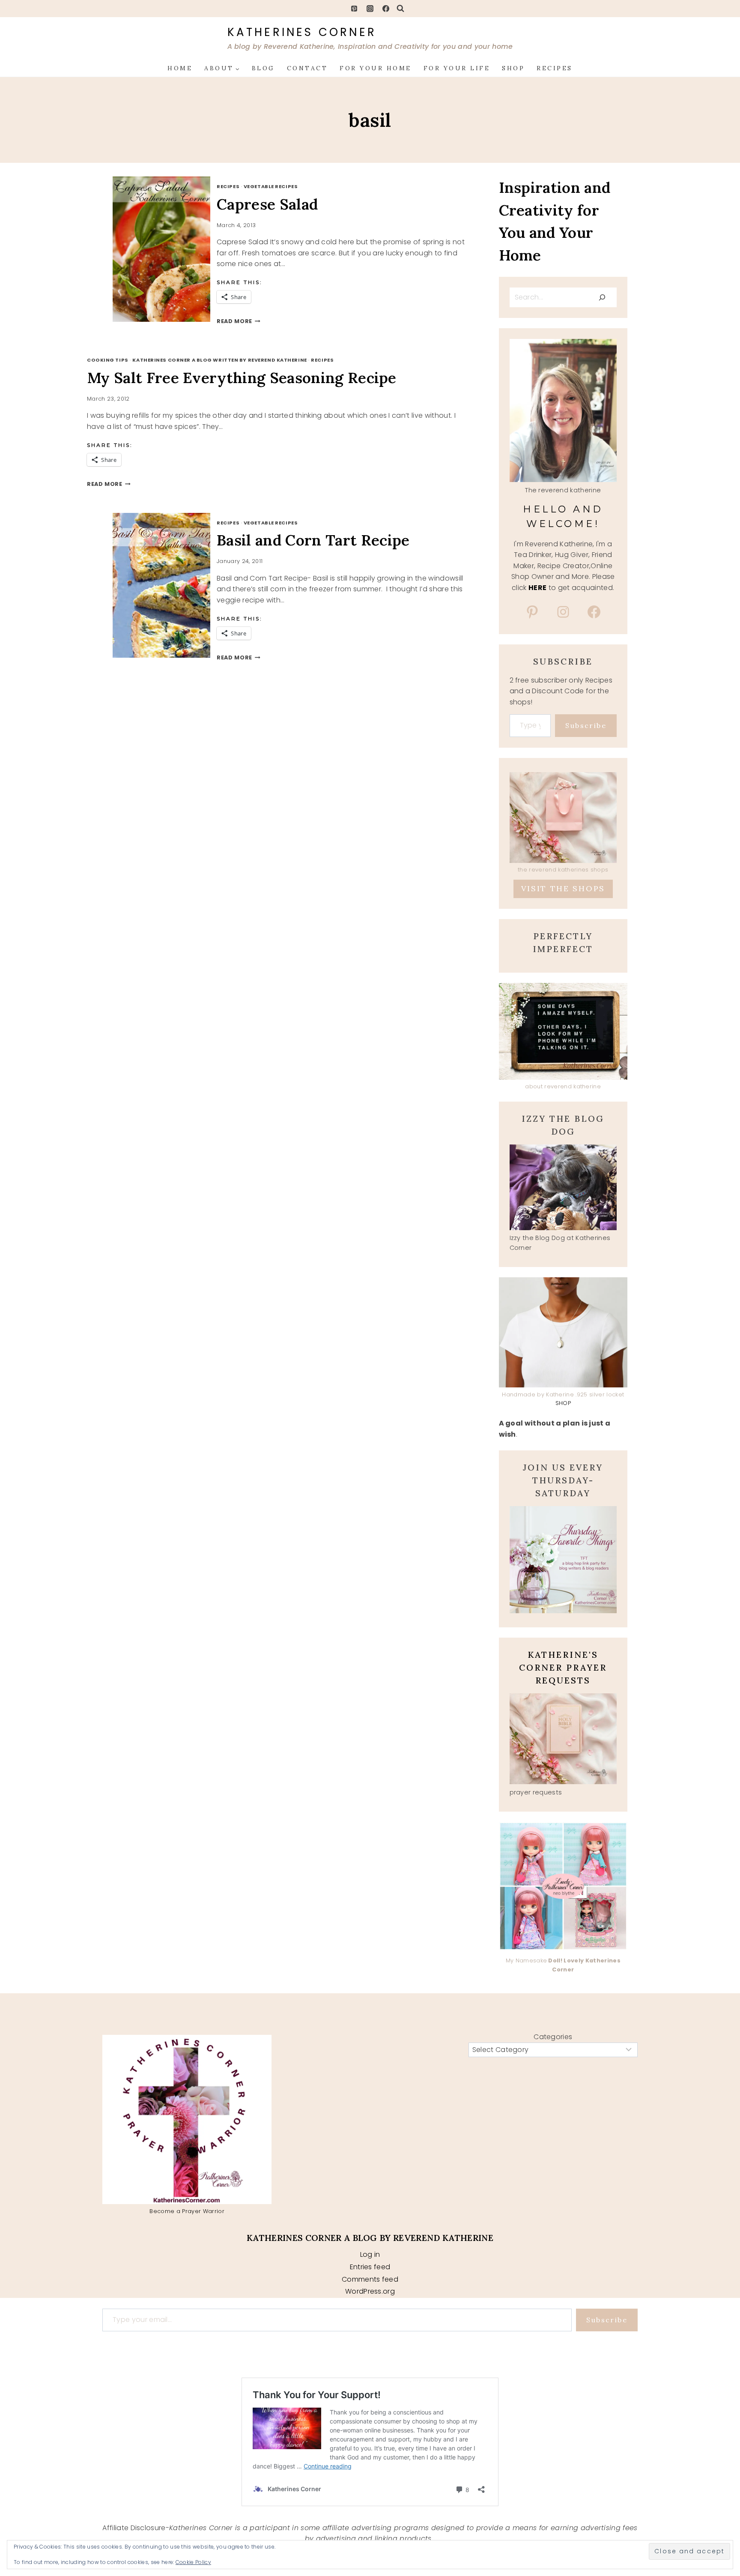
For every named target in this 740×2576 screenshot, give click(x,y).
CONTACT (307, 68)
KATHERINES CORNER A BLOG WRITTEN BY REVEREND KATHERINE (219, 360)
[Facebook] (386, 9)
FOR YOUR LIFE (457, 68)
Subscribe (586, 725)
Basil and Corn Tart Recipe (313, 540)
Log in (370, 2254)
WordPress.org (370, 2291)
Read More (239, 321)
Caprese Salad (267, 204)
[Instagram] (370, 9)
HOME (180, 68)
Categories (553, 2037)
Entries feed (370, 2267)
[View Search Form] (400, 9)
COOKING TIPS (108, 360)
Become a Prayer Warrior (187, 2211)
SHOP (513, 68)
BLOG (263, 68)
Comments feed (370, 2279)
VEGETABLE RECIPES (271, 186)
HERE (537, 588)
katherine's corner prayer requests (563, 1667)
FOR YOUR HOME (376, 68)
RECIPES (555, 68)
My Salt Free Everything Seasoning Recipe (242, 378)
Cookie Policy (193, 2562)
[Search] (602, 297)
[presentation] (171, 249)
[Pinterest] (354, 9)
